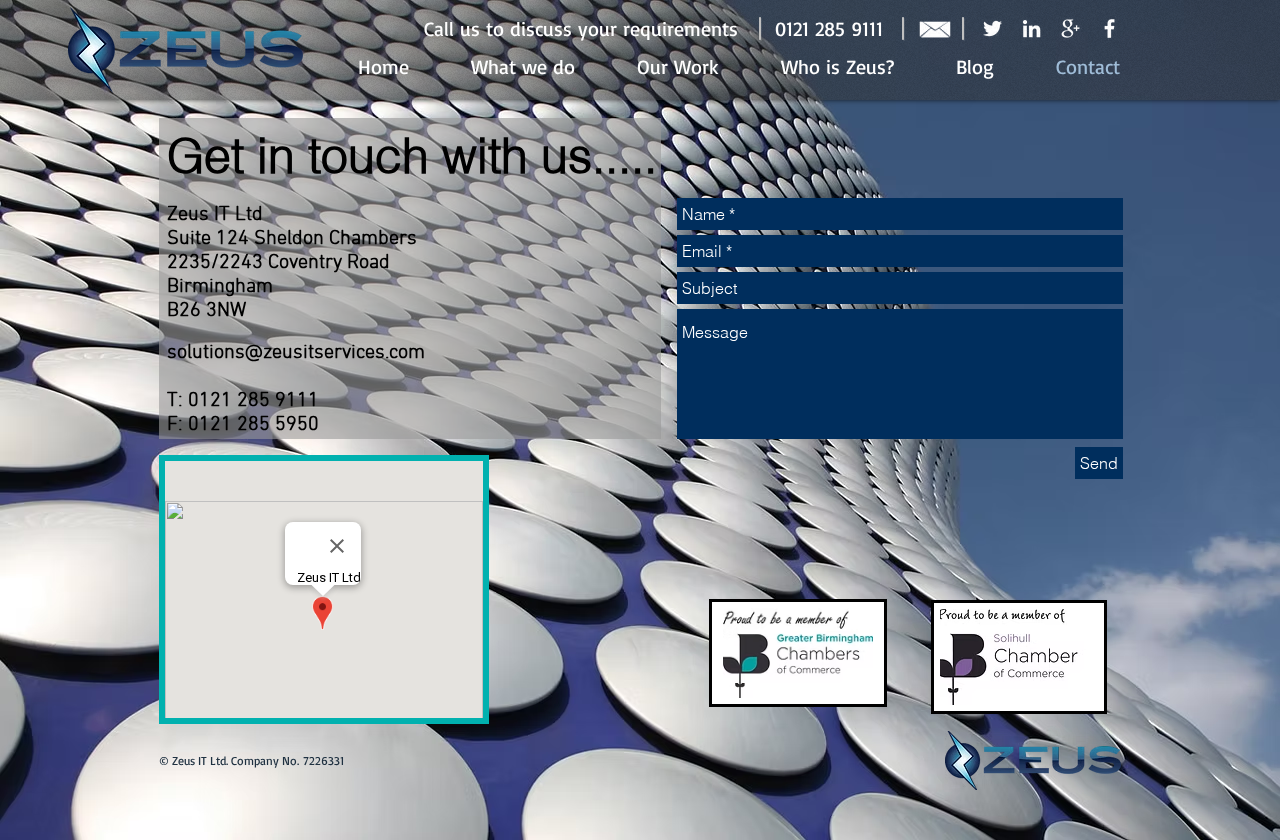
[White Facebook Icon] (1109, 28)
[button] (581, 28)
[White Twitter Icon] (992, 28)
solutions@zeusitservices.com (296, 353)
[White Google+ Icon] (1070, 28)
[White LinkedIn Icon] (1031, 28)
